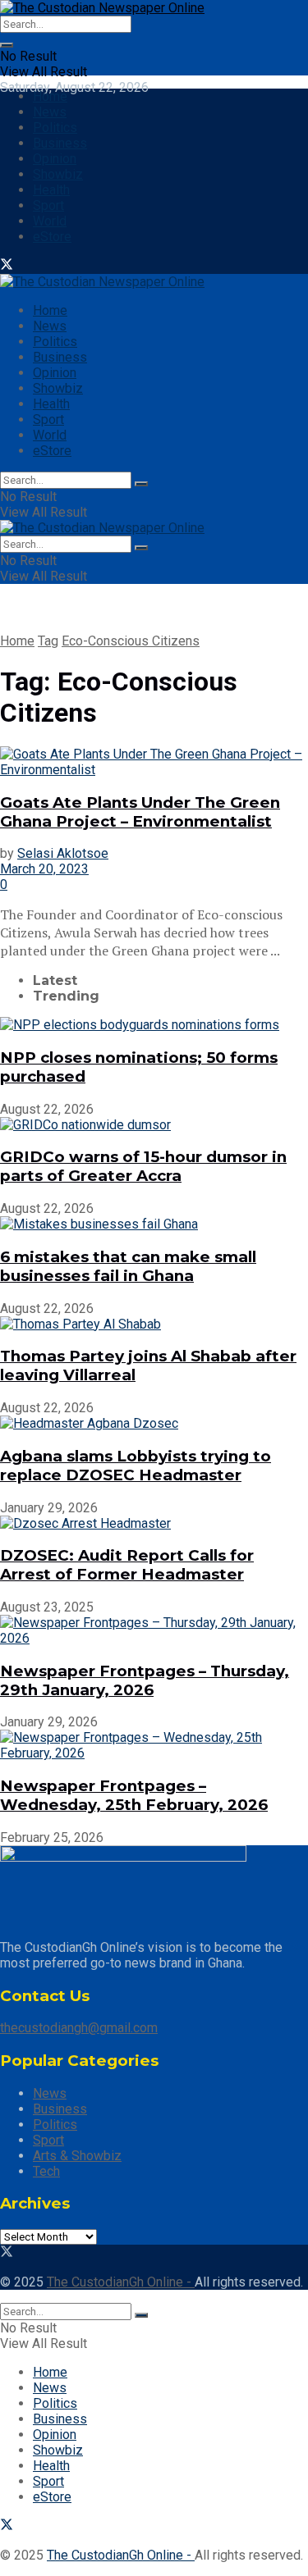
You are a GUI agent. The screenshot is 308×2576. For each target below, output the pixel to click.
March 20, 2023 (44, 869)
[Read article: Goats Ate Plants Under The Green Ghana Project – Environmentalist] (154, 762)
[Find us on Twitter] (7, 266)
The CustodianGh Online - (121, 2282)
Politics (55, 128)
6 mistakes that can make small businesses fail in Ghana (128, 1266)
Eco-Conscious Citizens (131, 641)
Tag (48, 641)
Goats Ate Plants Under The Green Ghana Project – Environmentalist (140, 812)
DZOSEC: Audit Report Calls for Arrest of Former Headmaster (127, 1565)
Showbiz (58, 174)
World (50, 221)
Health (51, 190)
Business (60, 143)
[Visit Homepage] (102, 8)
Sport (48, 205)
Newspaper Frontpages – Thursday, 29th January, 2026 (145, 1680)
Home (50, 96)
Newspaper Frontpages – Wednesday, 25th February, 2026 (134, 1795)
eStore (52, 237)
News (50, 112)
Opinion (55, 159)
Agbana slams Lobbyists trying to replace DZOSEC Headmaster (136, 1466)
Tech (46, 2171)
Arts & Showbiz (77, 2156)
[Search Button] (7, 45)
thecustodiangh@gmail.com (79, 2028)
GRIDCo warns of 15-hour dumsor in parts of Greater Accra (143, 1166)
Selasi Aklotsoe (63, 853)
